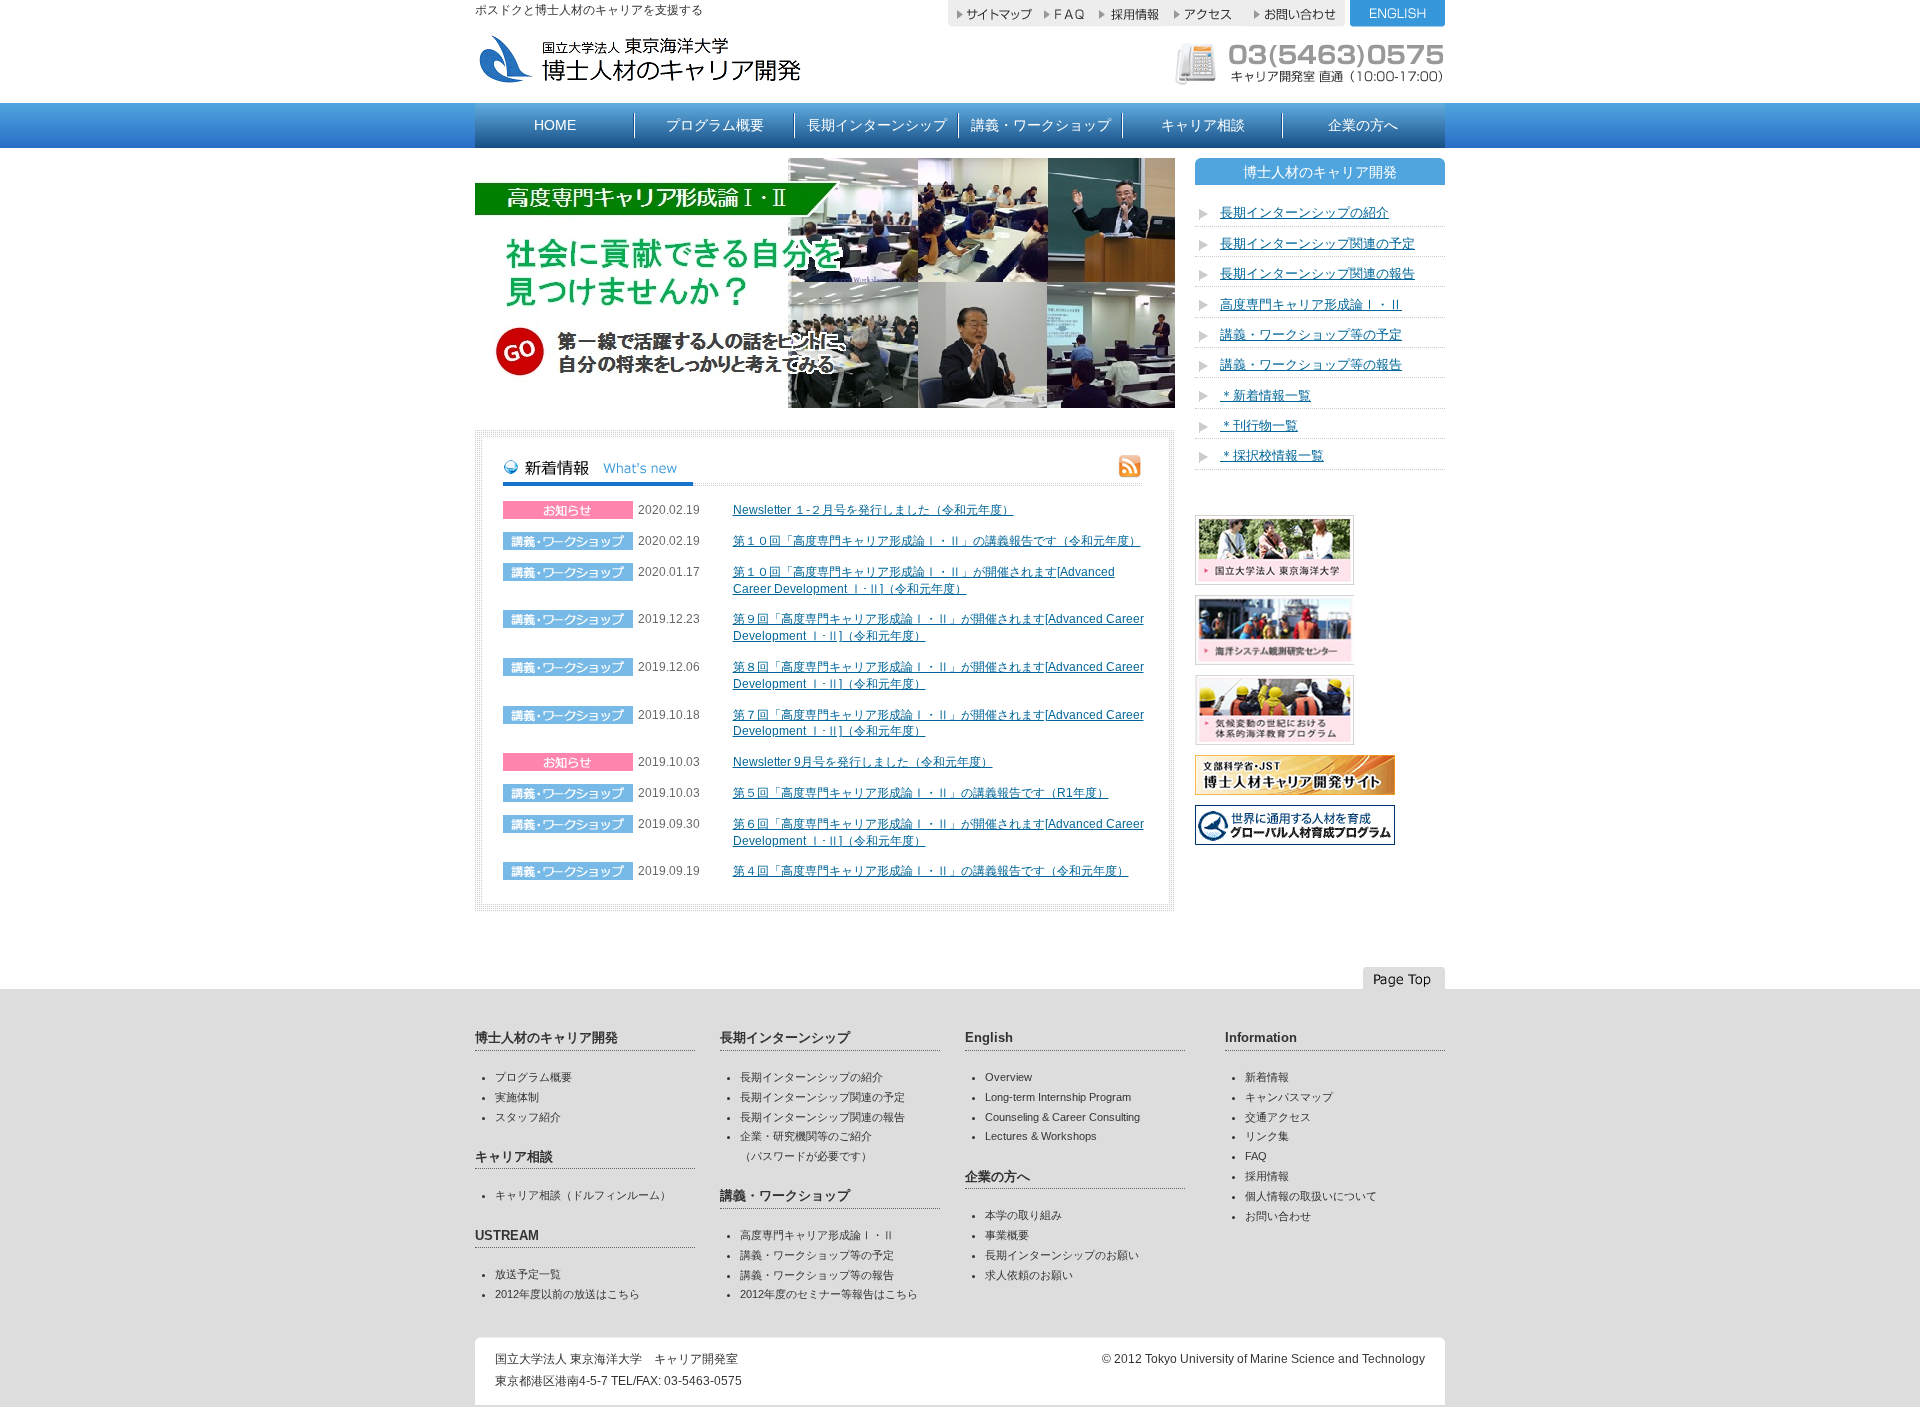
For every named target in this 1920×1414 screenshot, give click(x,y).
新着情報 (1267, 1077)
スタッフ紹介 (528, 1117)
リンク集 (1267, 1136)
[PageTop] (1404, 978)
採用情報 (1267, 1176)
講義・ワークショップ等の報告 (1311, 364)
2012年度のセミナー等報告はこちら (829, 1294)
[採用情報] (1129, 18)
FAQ (1256, 1156)
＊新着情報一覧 (1265, 395)
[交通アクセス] (1205, 18)
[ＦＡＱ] (1065, 18)
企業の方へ (1363, 125)
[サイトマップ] (993, 18)
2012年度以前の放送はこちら (567, 1294)
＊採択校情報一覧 (1272, 455)
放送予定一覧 (528, 1274)
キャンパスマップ (1289, 1097)
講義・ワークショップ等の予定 (1311, 334)
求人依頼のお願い (1029, 1275)
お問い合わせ (1278, 1216)
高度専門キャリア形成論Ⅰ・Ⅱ (1311, 304)
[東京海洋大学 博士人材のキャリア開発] (690, 76)
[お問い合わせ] (1295, 18)
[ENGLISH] (1397, 18)
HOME (555, 125)
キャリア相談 (1203, 125)
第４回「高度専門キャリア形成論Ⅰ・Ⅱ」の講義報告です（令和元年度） (931, 871)
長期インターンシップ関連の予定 (1317, 243)
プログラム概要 (715, 125)
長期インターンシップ (877, 125)
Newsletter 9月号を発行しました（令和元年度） (863, 762)
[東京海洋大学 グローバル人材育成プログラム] (1295, 840)
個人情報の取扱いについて (1311, 1196)
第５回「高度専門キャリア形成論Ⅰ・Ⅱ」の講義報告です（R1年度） (921, 793)
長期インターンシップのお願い (1062, 1255)
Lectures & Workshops (1041, 1136)
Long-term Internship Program (1058, 1097)
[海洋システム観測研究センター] (1274, 660)
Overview (1008, 1077)
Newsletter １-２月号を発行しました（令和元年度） (873, 510)
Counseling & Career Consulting (1062, 1117)
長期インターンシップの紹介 (1304, 212)
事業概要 (1007, 1235)
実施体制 (517, 1097)
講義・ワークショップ (1041, 125)
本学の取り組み (1023, 1215)
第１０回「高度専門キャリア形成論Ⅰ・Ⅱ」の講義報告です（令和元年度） (937, 541)
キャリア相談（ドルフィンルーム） (583, 1195)
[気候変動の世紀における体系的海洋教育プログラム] (1274, 740)
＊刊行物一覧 (1259, 425)
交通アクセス (1278, 1117)
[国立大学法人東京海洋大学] (1274, 580)
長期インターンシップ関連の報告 (1317, 273)
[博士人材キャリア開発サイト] (1295, 790)
